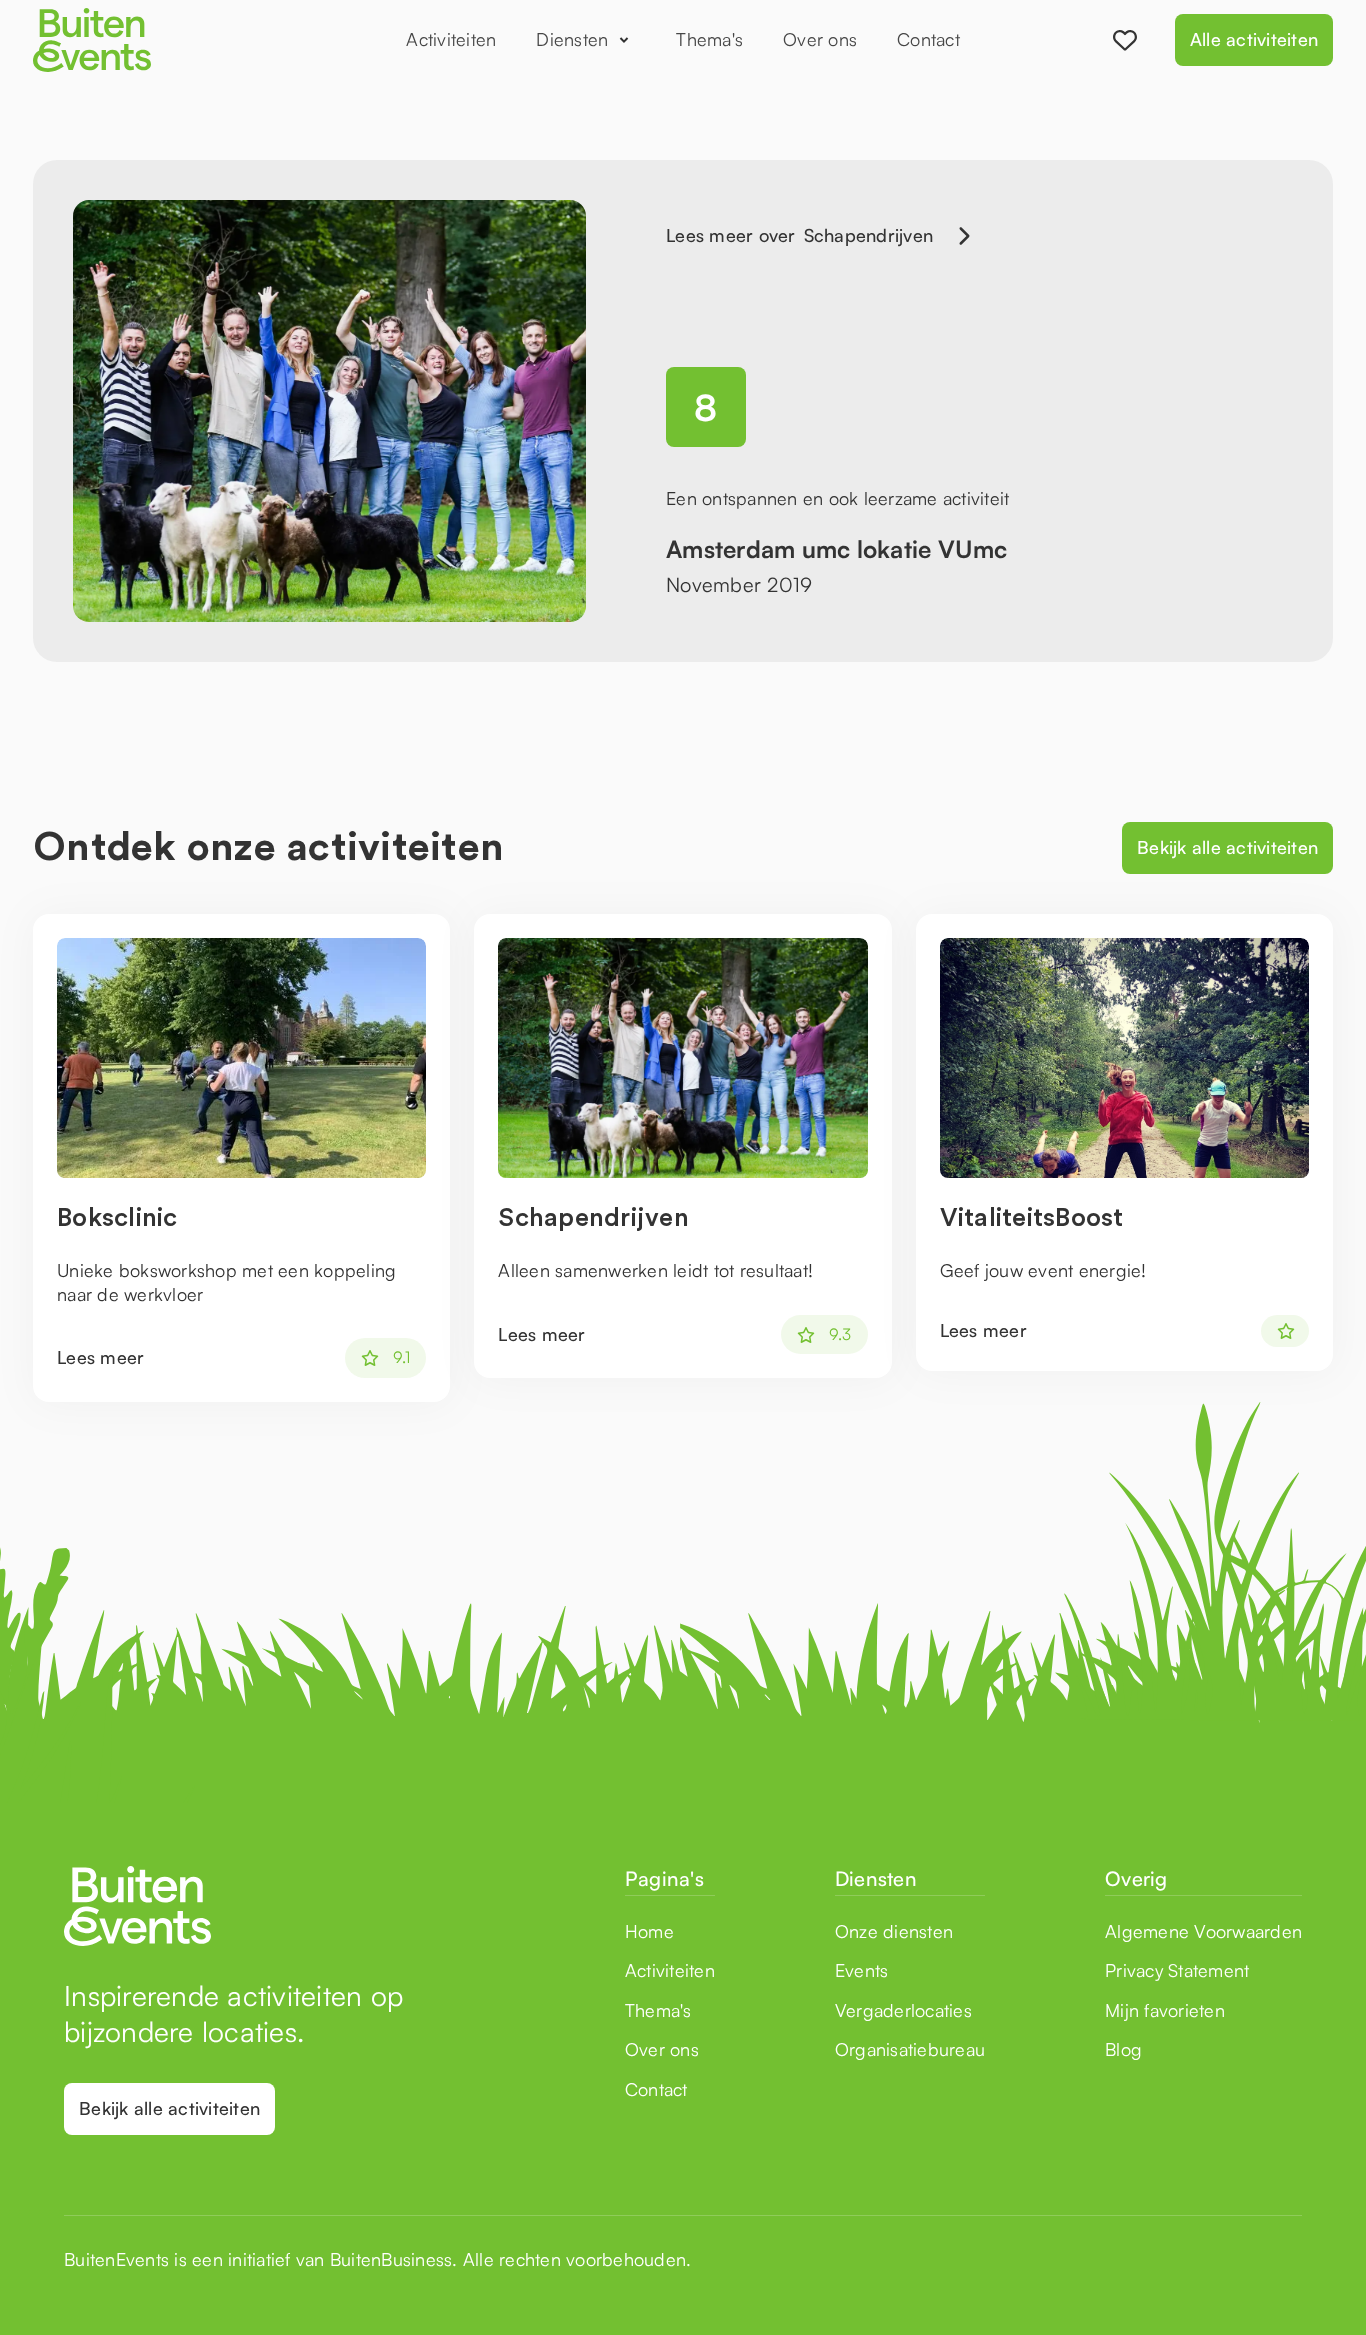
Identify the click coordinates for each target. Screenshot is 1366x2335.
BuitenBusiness (391, 2259)
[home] (153, 40)
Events (862, 1970)
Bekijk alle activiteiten (1227, 847)
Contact (928, 39)
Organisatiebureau (910, 2049)
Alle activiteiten (1254, 39)
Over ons (820, 39)
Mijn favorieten (1165, 2010)
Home (649, 1931)
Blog (1123, 2049)
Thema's (709, 39)
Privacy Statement (1177, 1970)
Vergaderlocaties (903, 2010)
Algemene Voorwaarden (1203, 1931)
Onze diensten (894, 1931)
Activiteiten (451, 39)
